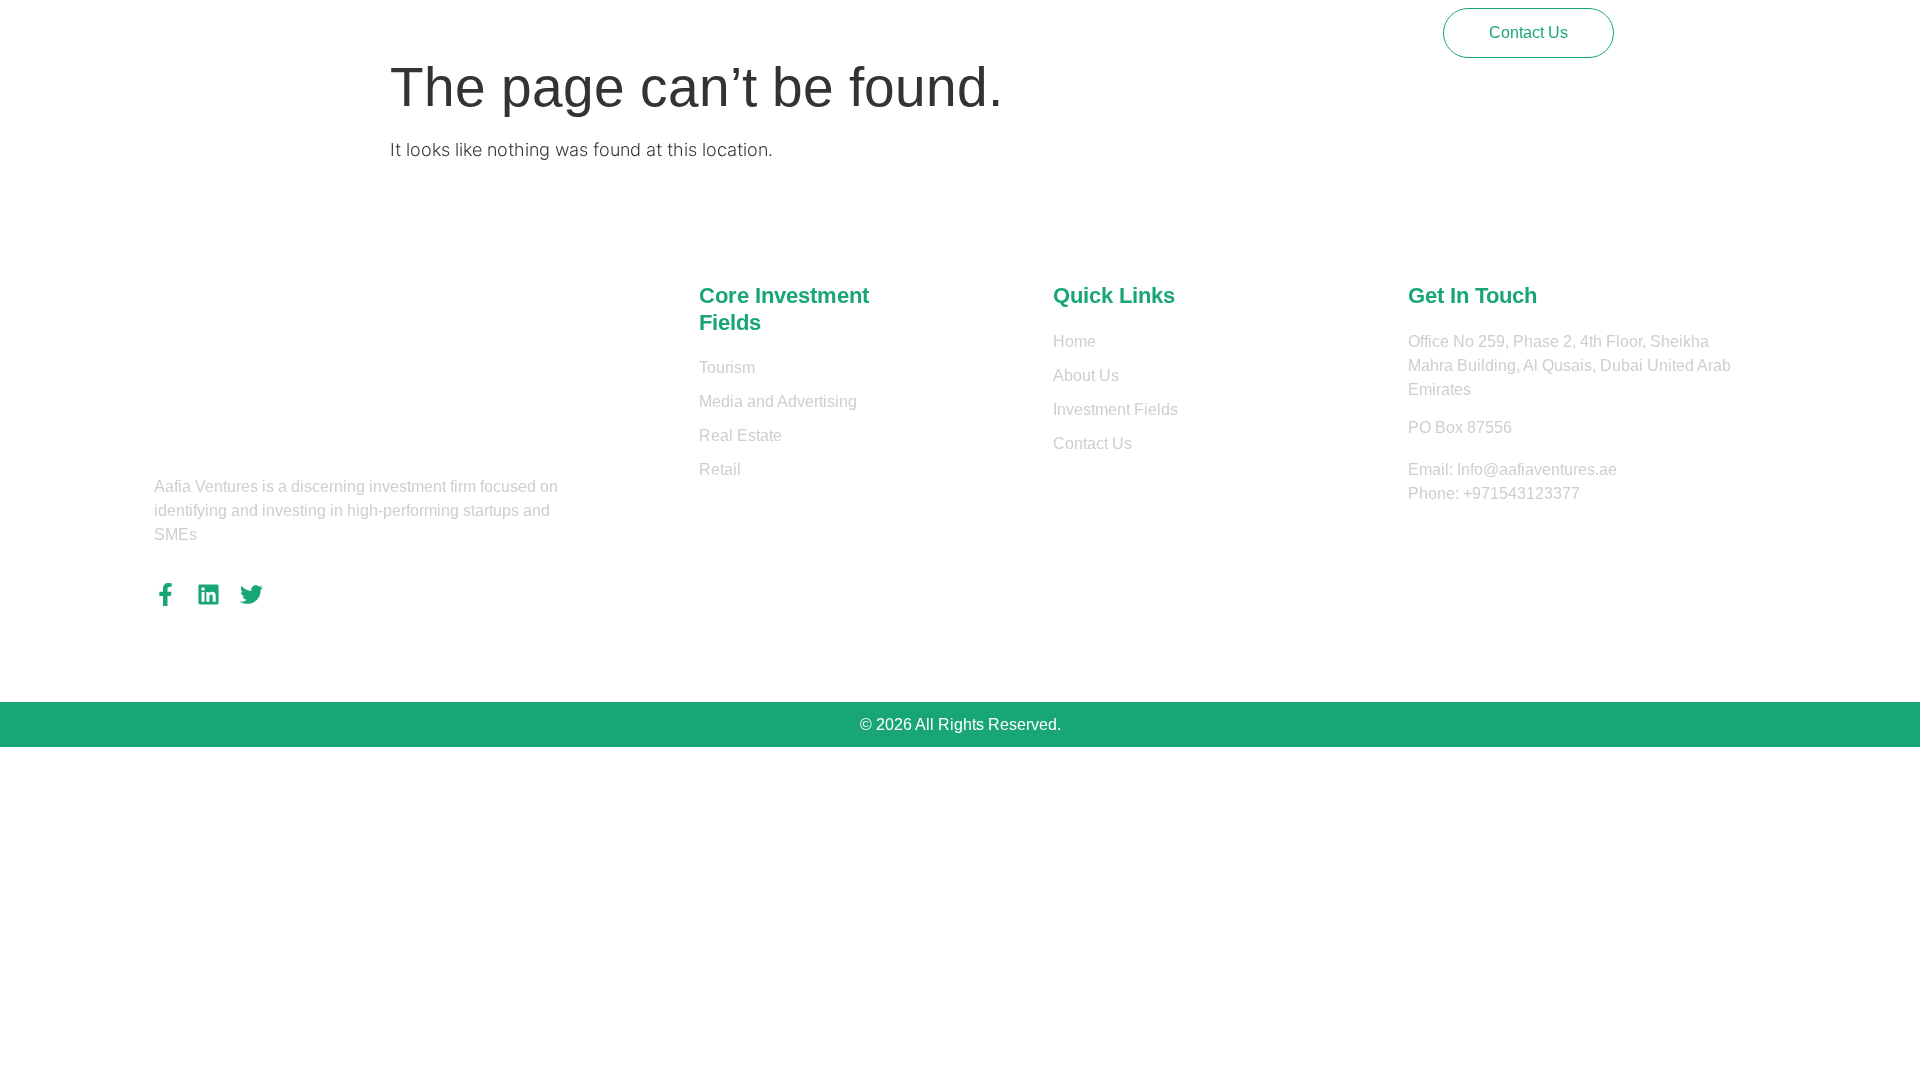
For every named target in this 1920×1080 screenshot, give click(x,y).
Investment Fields (877, 32)
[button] (1528, 33)
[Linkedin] (208, 594)
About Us (752, 32)
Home (667, 32)
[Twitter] (251, 594)
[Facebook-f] (165, 594)
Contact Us (1009, 32)
